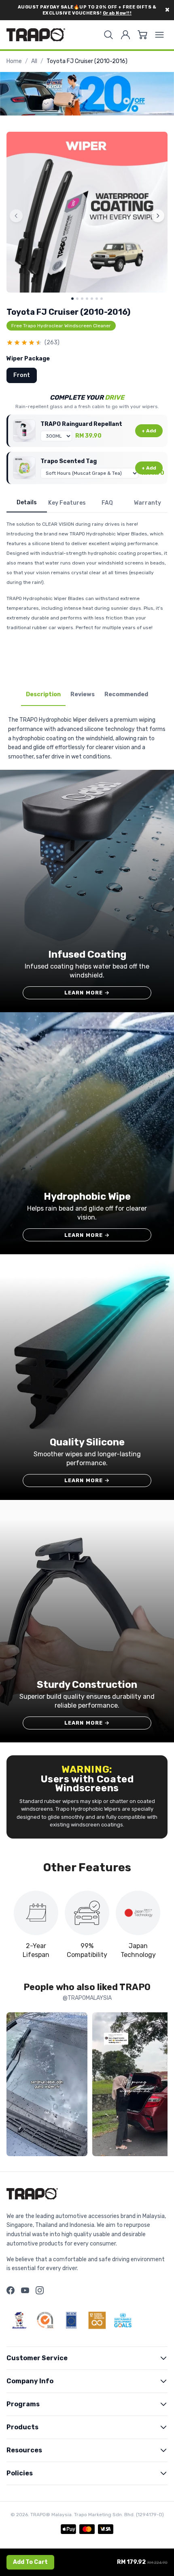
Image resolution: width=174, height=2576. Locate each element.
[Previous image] (16, 216)
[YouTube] (25, 2290)
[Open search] (108, 35)
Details (27, 502)
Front (22, 375)
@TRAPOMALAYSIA (87, 1998)
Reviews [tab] (83, 694)
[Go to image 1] (72, 299)
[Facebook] (11, 2290)
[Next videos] (159, 2086)
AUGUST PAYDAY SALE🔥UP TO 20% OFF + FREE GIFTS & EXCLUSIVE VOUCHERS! (87, 10)
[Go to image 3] (82, 299)
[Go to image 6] (97, 299)
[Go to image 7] (102, 299)
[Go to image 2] (77, 299)
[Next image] (158, 216)
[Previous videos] (15, 2086)
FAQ (107, 503)
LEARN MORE (87, 993)
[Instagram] (40, 2290)
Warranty (147, 503)
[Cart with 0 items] (142, 35)
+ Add (149, 431)
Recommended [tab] (126, 694)
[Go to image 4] (87, 299)
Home (14, 61)
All (34, 61)
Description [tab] (43, 694)
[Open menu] (159, 35)
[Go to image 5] (92, 299)
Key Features (67, 503)
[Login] (125, 35)
